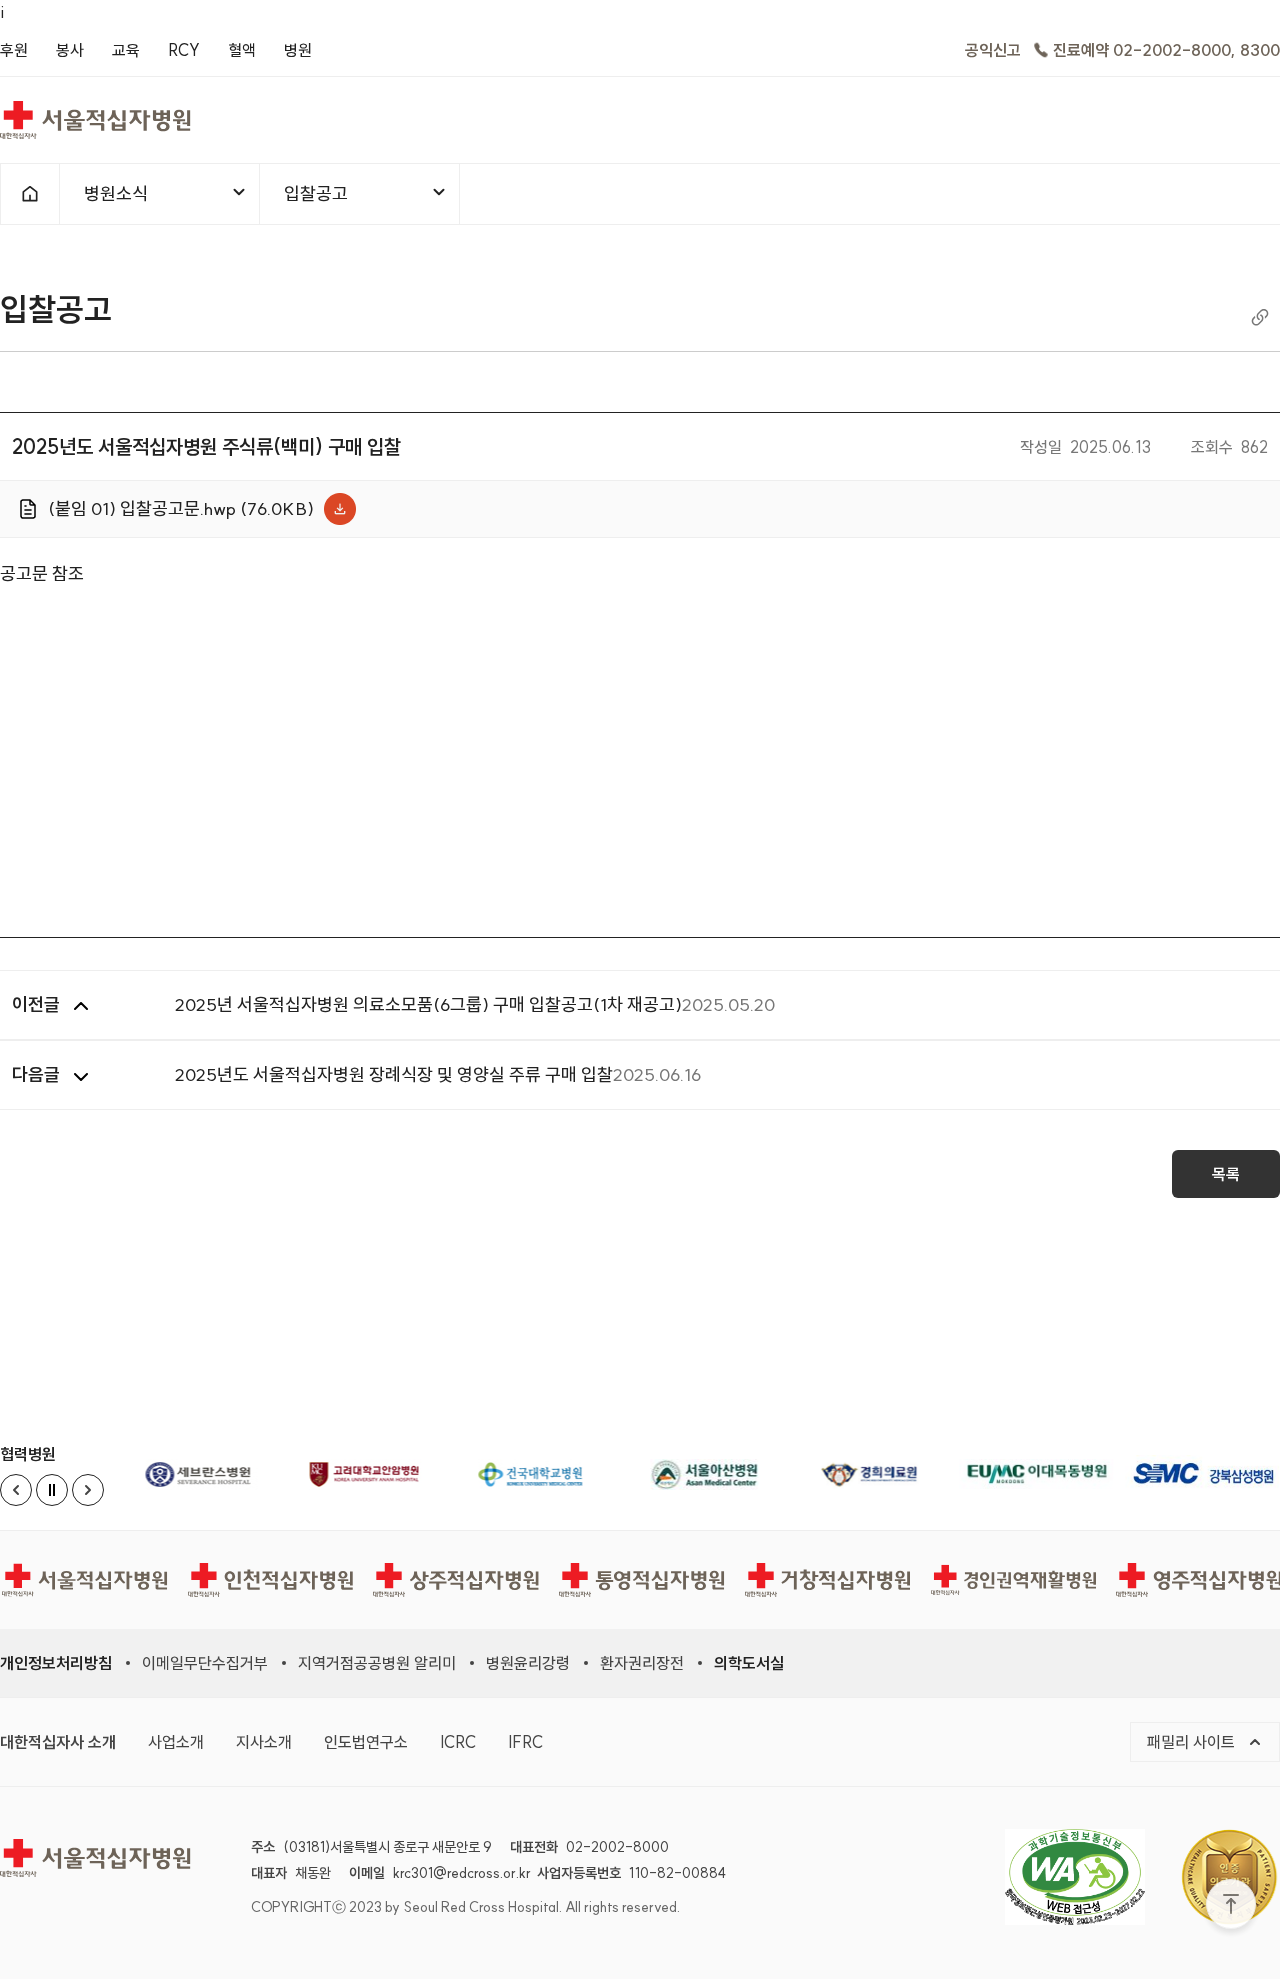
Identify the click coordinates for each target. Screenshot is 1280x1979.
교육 (126, 49)
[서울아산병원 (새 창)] (704, 1474)
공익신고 (993, 50)
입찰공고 (315, 201)
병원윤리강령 (528, 1663)
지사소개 (264, 1741)
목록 (1226, 1174)
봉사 (70, 49)
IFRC (525, 1741)
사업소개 (176, 1741)
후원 (14, 49)
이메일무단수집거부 (205, 1663)
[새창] (1090, 1876)
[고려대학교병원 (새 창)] (371, 1474)
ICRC (458, 1741)
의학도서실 (749, 1663)
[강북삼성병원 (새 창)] (1203, 1474)
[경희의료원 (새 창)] (870, 1474)
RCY (184, 49)
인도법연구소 (366, 1741)
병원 (298, 49)
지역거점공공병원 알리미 (377, 1663)
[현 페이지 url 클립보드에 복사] (1260, 316)
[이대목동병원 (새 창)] (1036, 1474)
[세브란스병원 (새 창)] (205, 1474)
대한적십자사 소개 (58, 1741)
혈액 (242, 49)
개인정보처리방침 (56, 1663)
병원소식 (115, 201)
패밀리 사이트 (1213, 1741)
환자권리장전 (642, 1663)
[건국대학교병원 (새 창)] (537, 1474)
